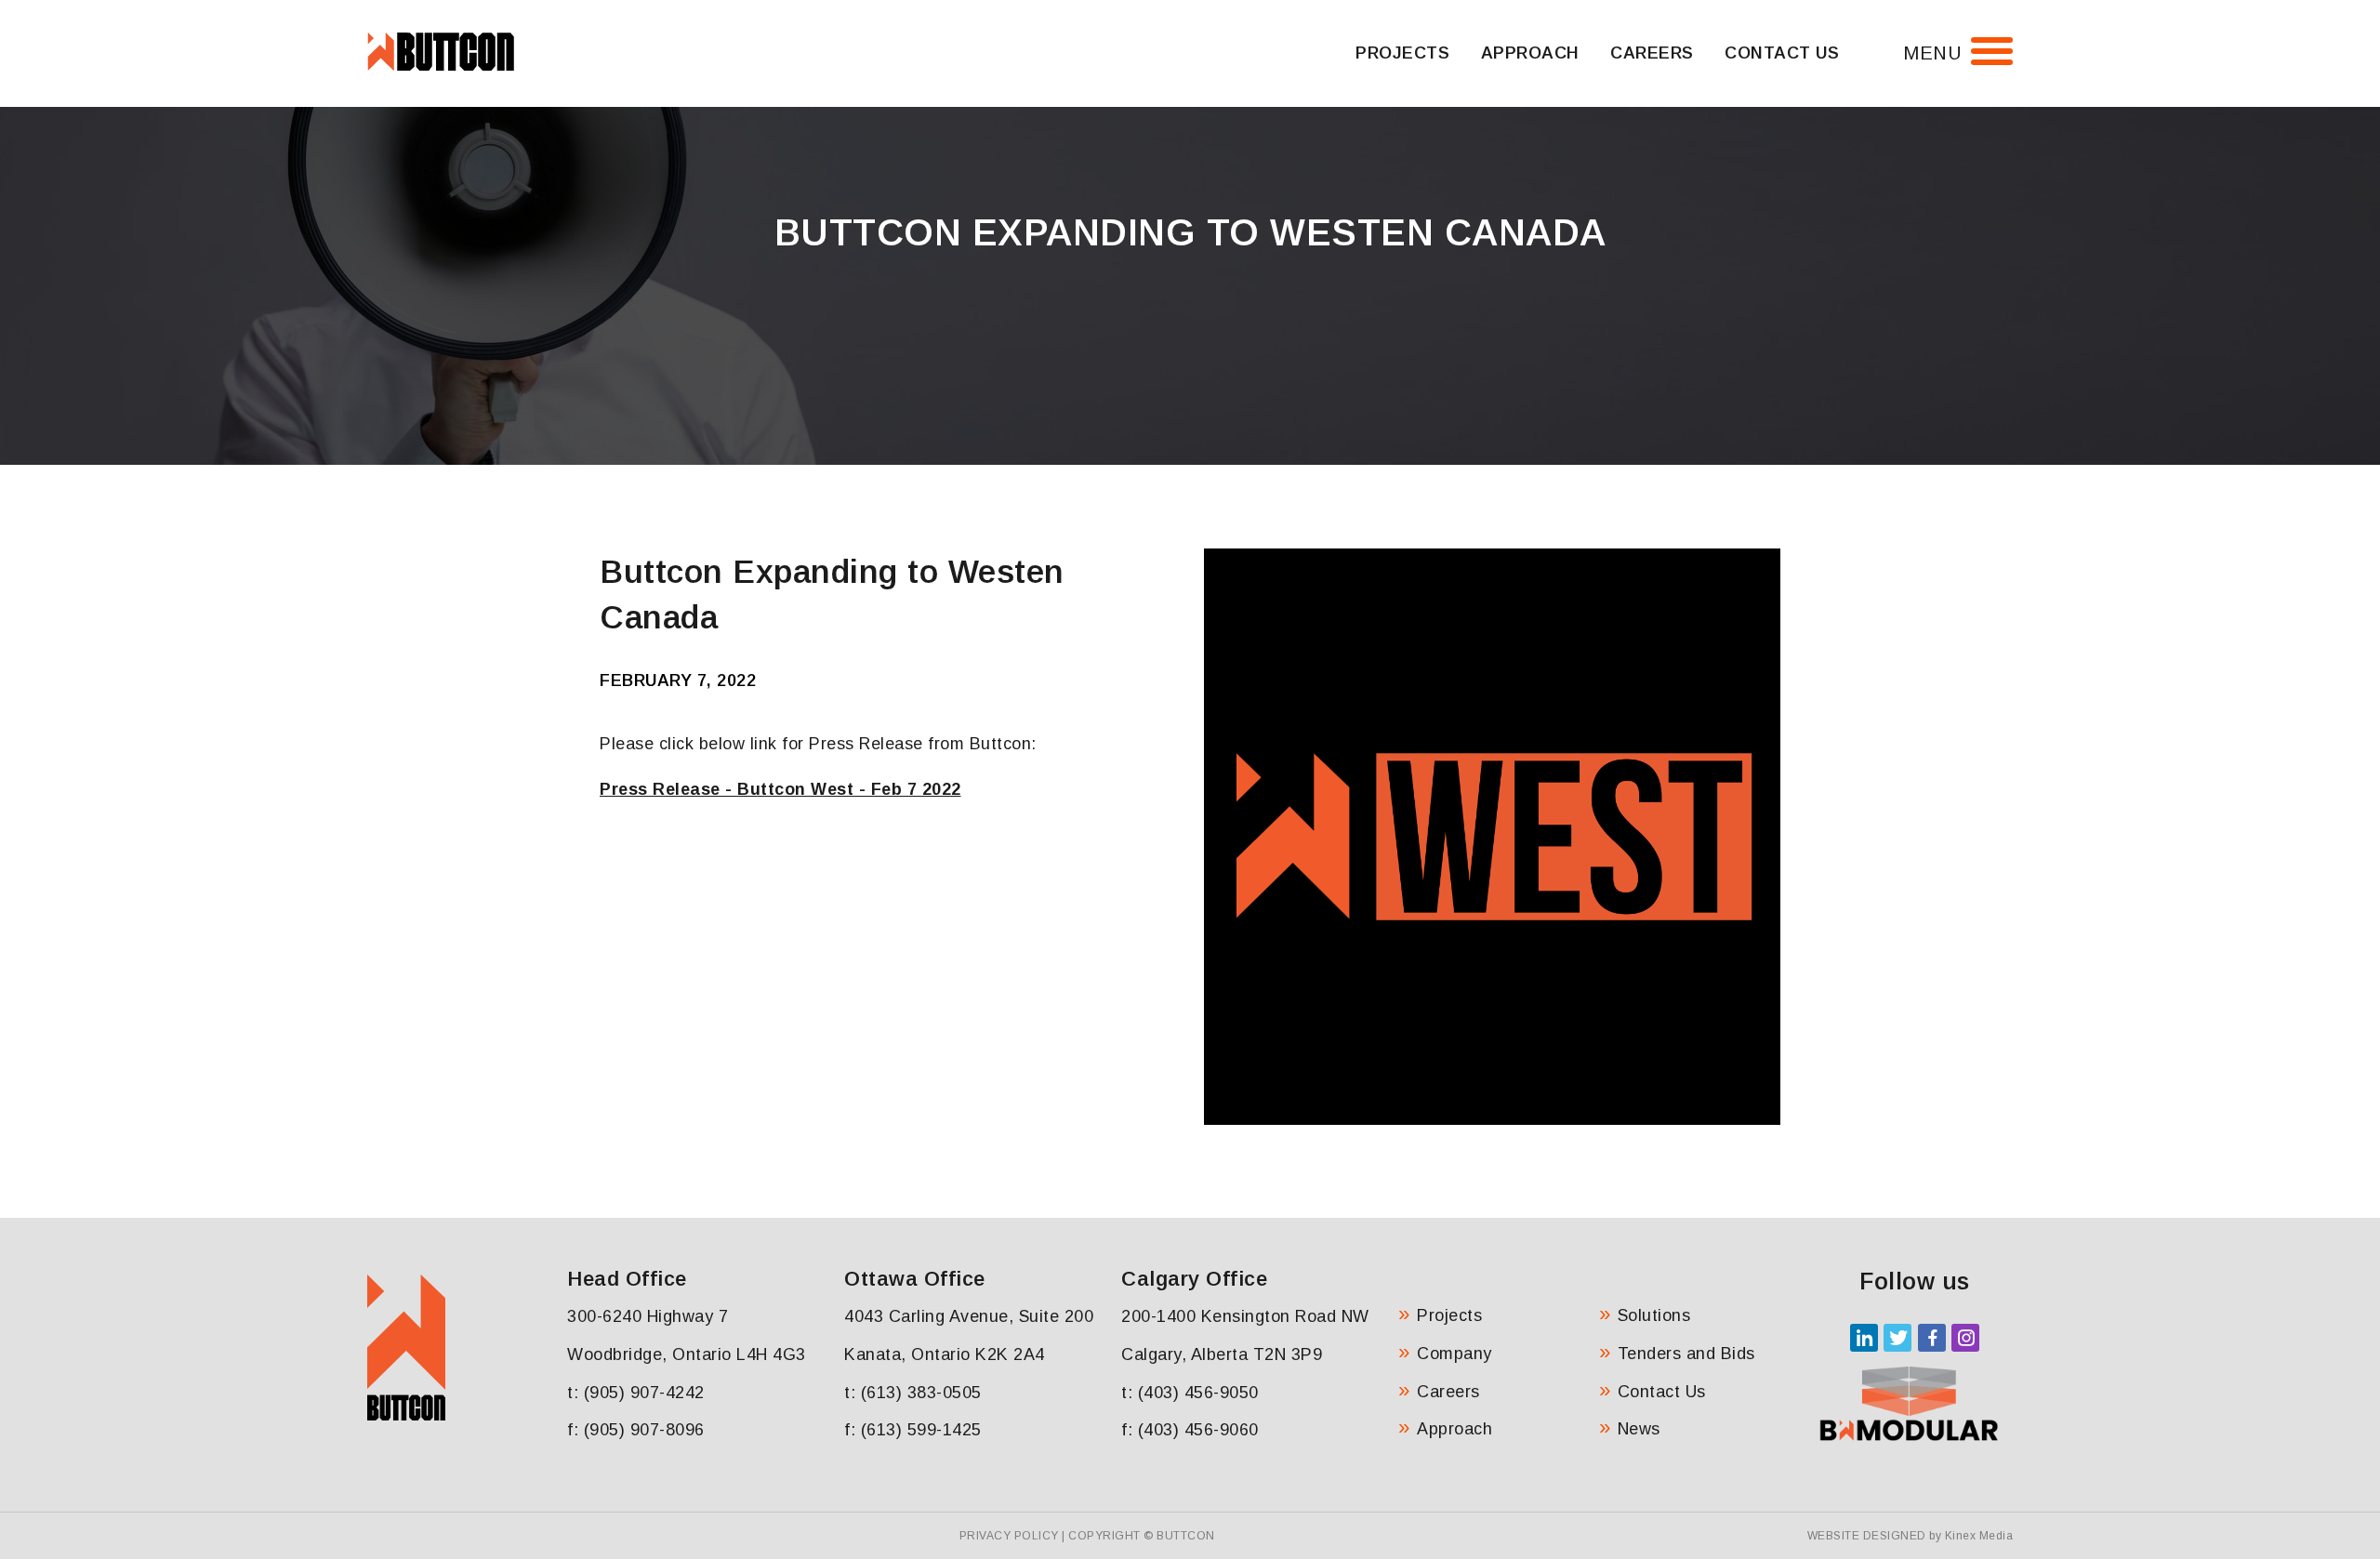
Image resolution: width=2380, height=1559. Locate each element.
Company (1454, 1354)
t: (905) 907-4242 (636, 1393)
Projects (1402, 53)
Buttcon (1186, 1536)
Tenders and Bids (1686, 1354)
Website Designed (1867, 1536)
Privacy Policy (1009, 1536)
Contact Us (1782, 53)
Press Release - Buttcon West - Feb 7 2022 (780, 789)
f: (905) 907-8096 (636, 1430)
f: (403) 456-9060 (1190, 1430)
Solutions (1654, 1315)
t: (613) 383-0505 (913, 1393)
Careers (1652, 53)
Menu (1932, 53)
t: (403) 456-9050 (1190, 1393)
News (1639, 1429)
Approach (1530, 53)
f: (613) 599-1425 (913, 1430)
